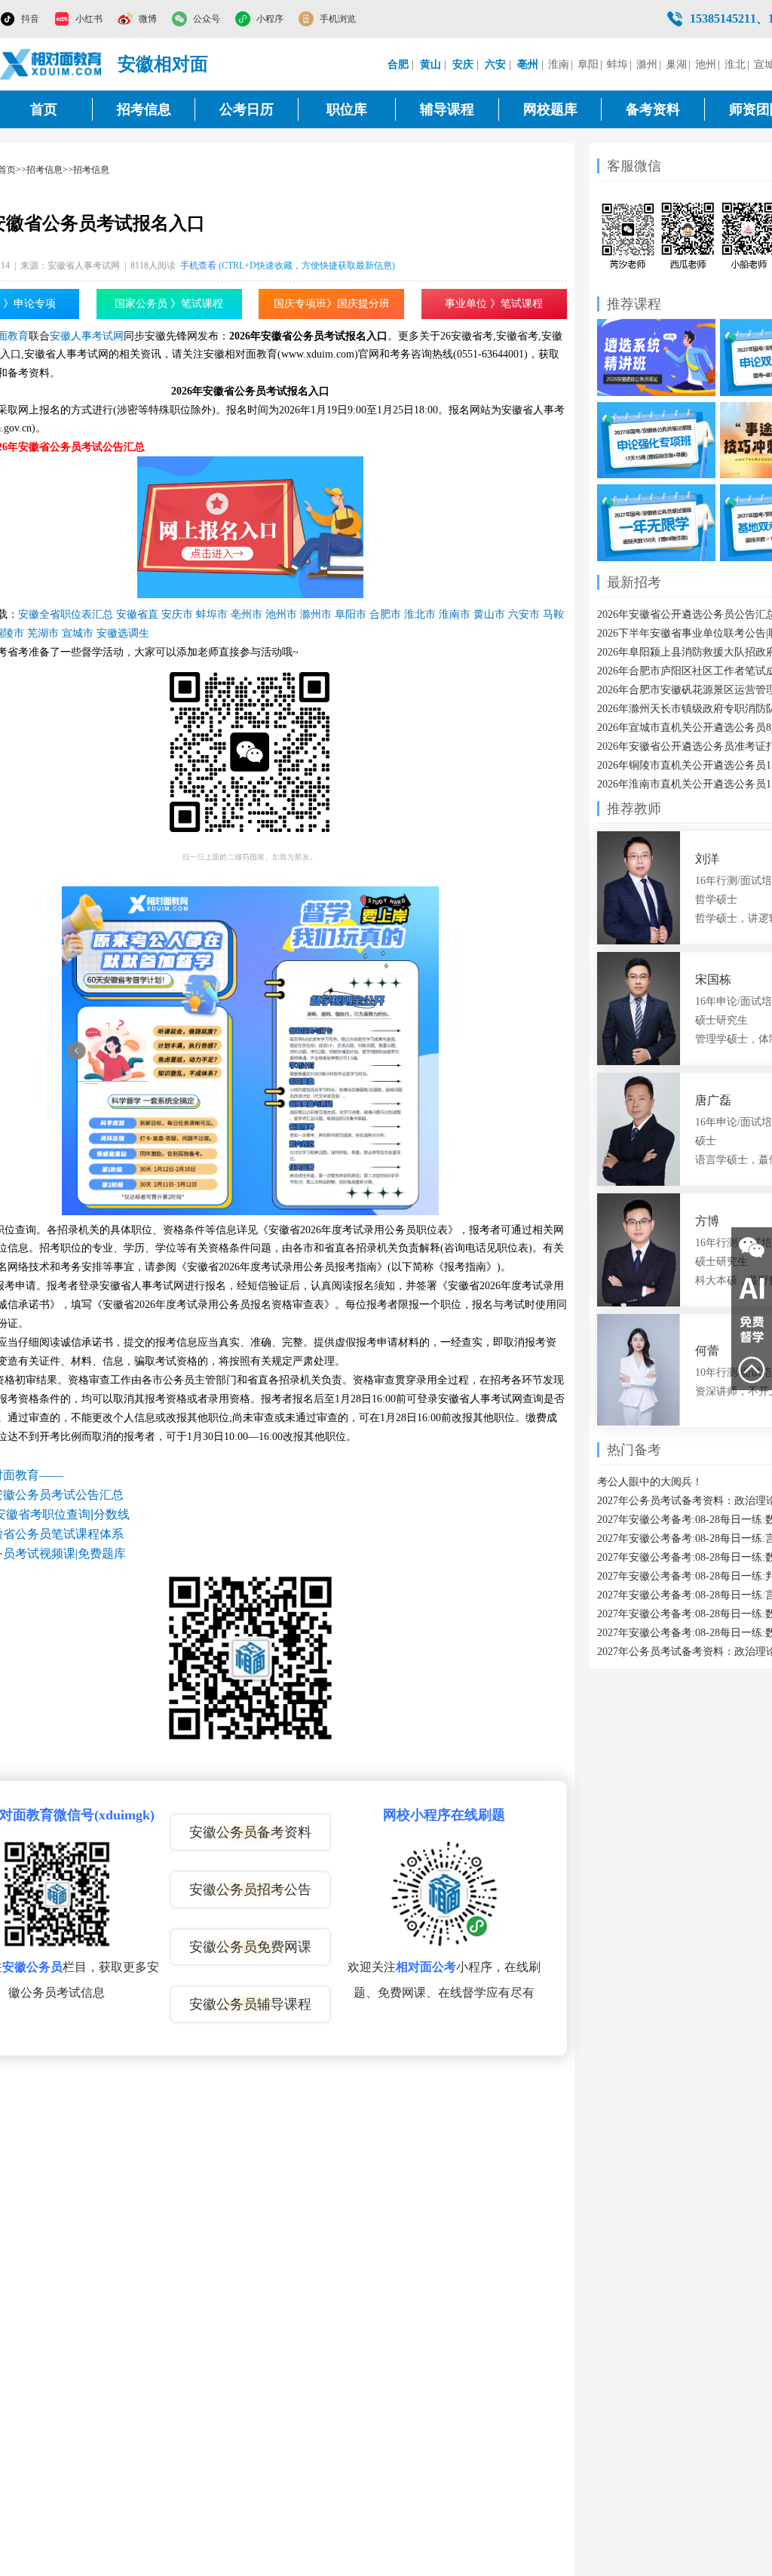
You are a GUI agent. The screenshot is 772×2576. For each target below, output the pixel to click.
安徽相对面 (163, 64)
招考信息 (144, 109)
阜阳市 (351, 614)
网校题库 (550, 109)
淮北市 (420, 614)
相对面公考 (426, 1967)
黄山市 (489, 614)
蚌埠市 (212, 614)
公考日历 (247, 109)
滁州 (647, 64)
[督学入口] (752, 1329)
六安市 (524, 614)
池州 (706, 64)
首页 (44, 109)
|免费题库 (101, 1554)
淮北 (735, 64)
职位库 (347, 109)
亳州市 (247, 614)
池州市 (281, 614)
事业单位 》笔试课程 (494, 304)
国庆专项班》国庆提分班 (332, 304)
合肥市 (385, 614)
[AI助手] (752, 1288)
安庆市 (177, 614)
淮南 (559, 64)
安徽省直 (137, 614)
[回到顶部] (752, 1370)
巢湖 (676, 64)
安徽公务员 (32, 1967)
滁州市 (316, 614)
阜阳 (588, 64)
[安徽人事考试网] (51, 64)
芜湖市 (43, 633)
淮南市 (455, 614)
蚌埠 (617, 64)
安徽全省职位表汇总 (66, 614)
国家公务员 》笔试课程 (169, 304)
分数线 (112, 1514)
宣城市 (78, 633)
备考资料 (653, 109)
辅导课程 (447, 109)
